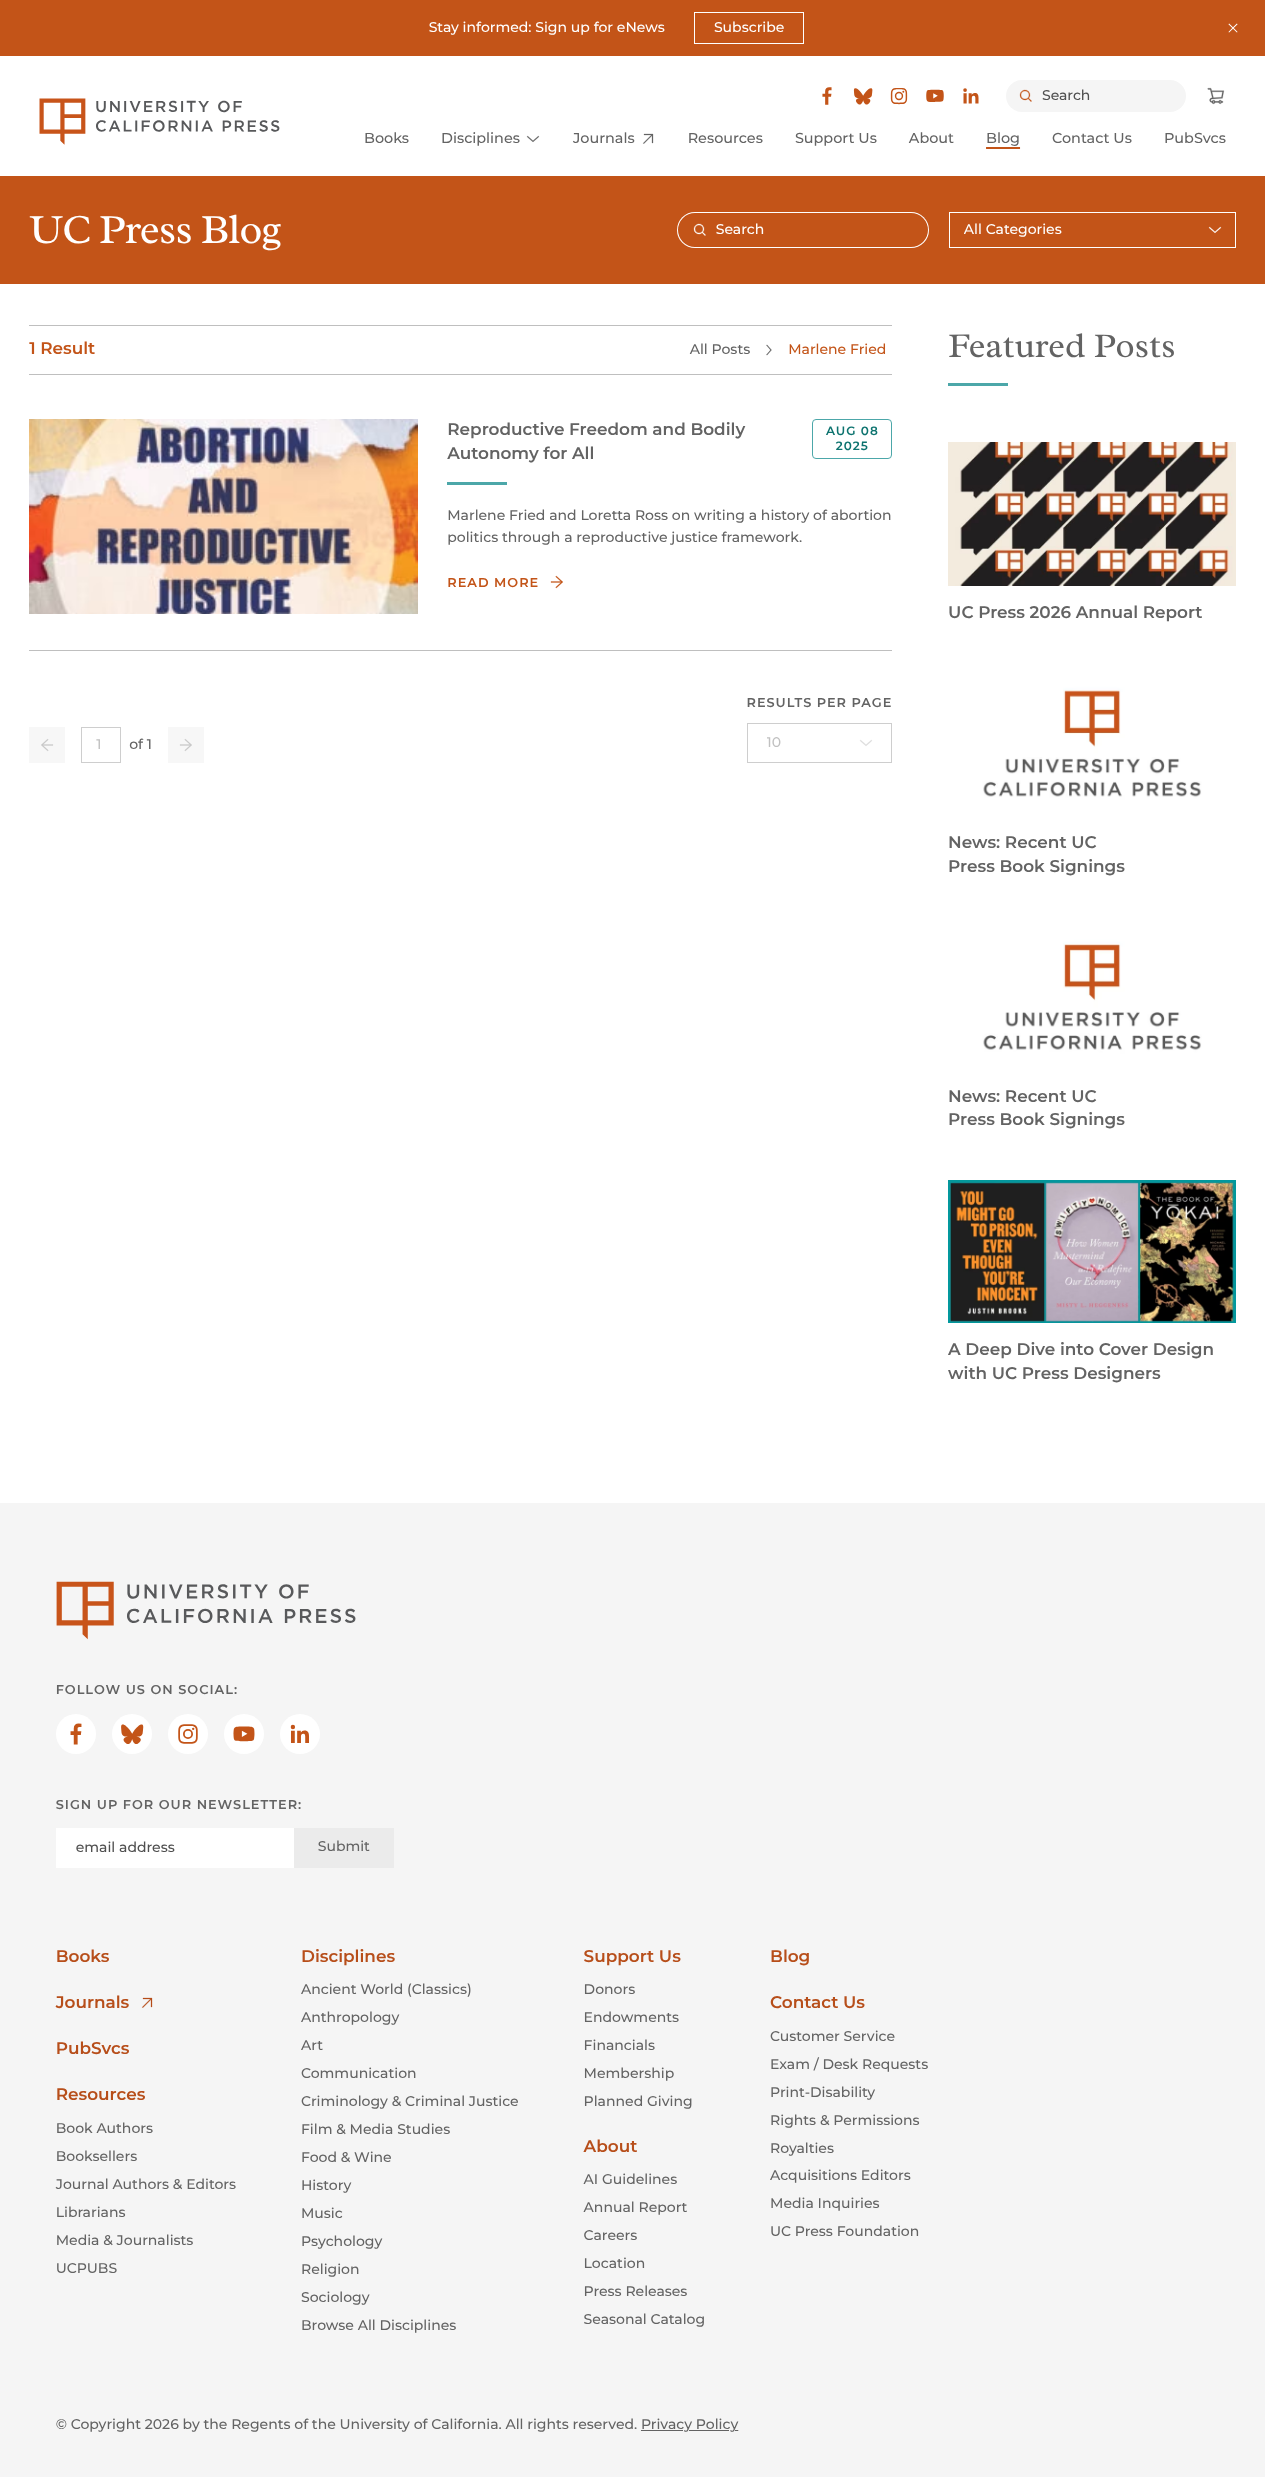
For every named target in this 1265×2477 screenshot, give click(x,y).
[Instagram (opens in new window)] (899, 96)
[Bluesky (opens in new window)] (863, 96)
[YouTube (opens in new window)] (935, 96)
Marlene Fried (837, 349)
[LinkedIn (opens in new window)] (971, 96)
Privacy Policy (689, 2424)
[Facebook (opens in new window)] (827, 96)
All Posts (720, 349)
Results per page (820, 703)
